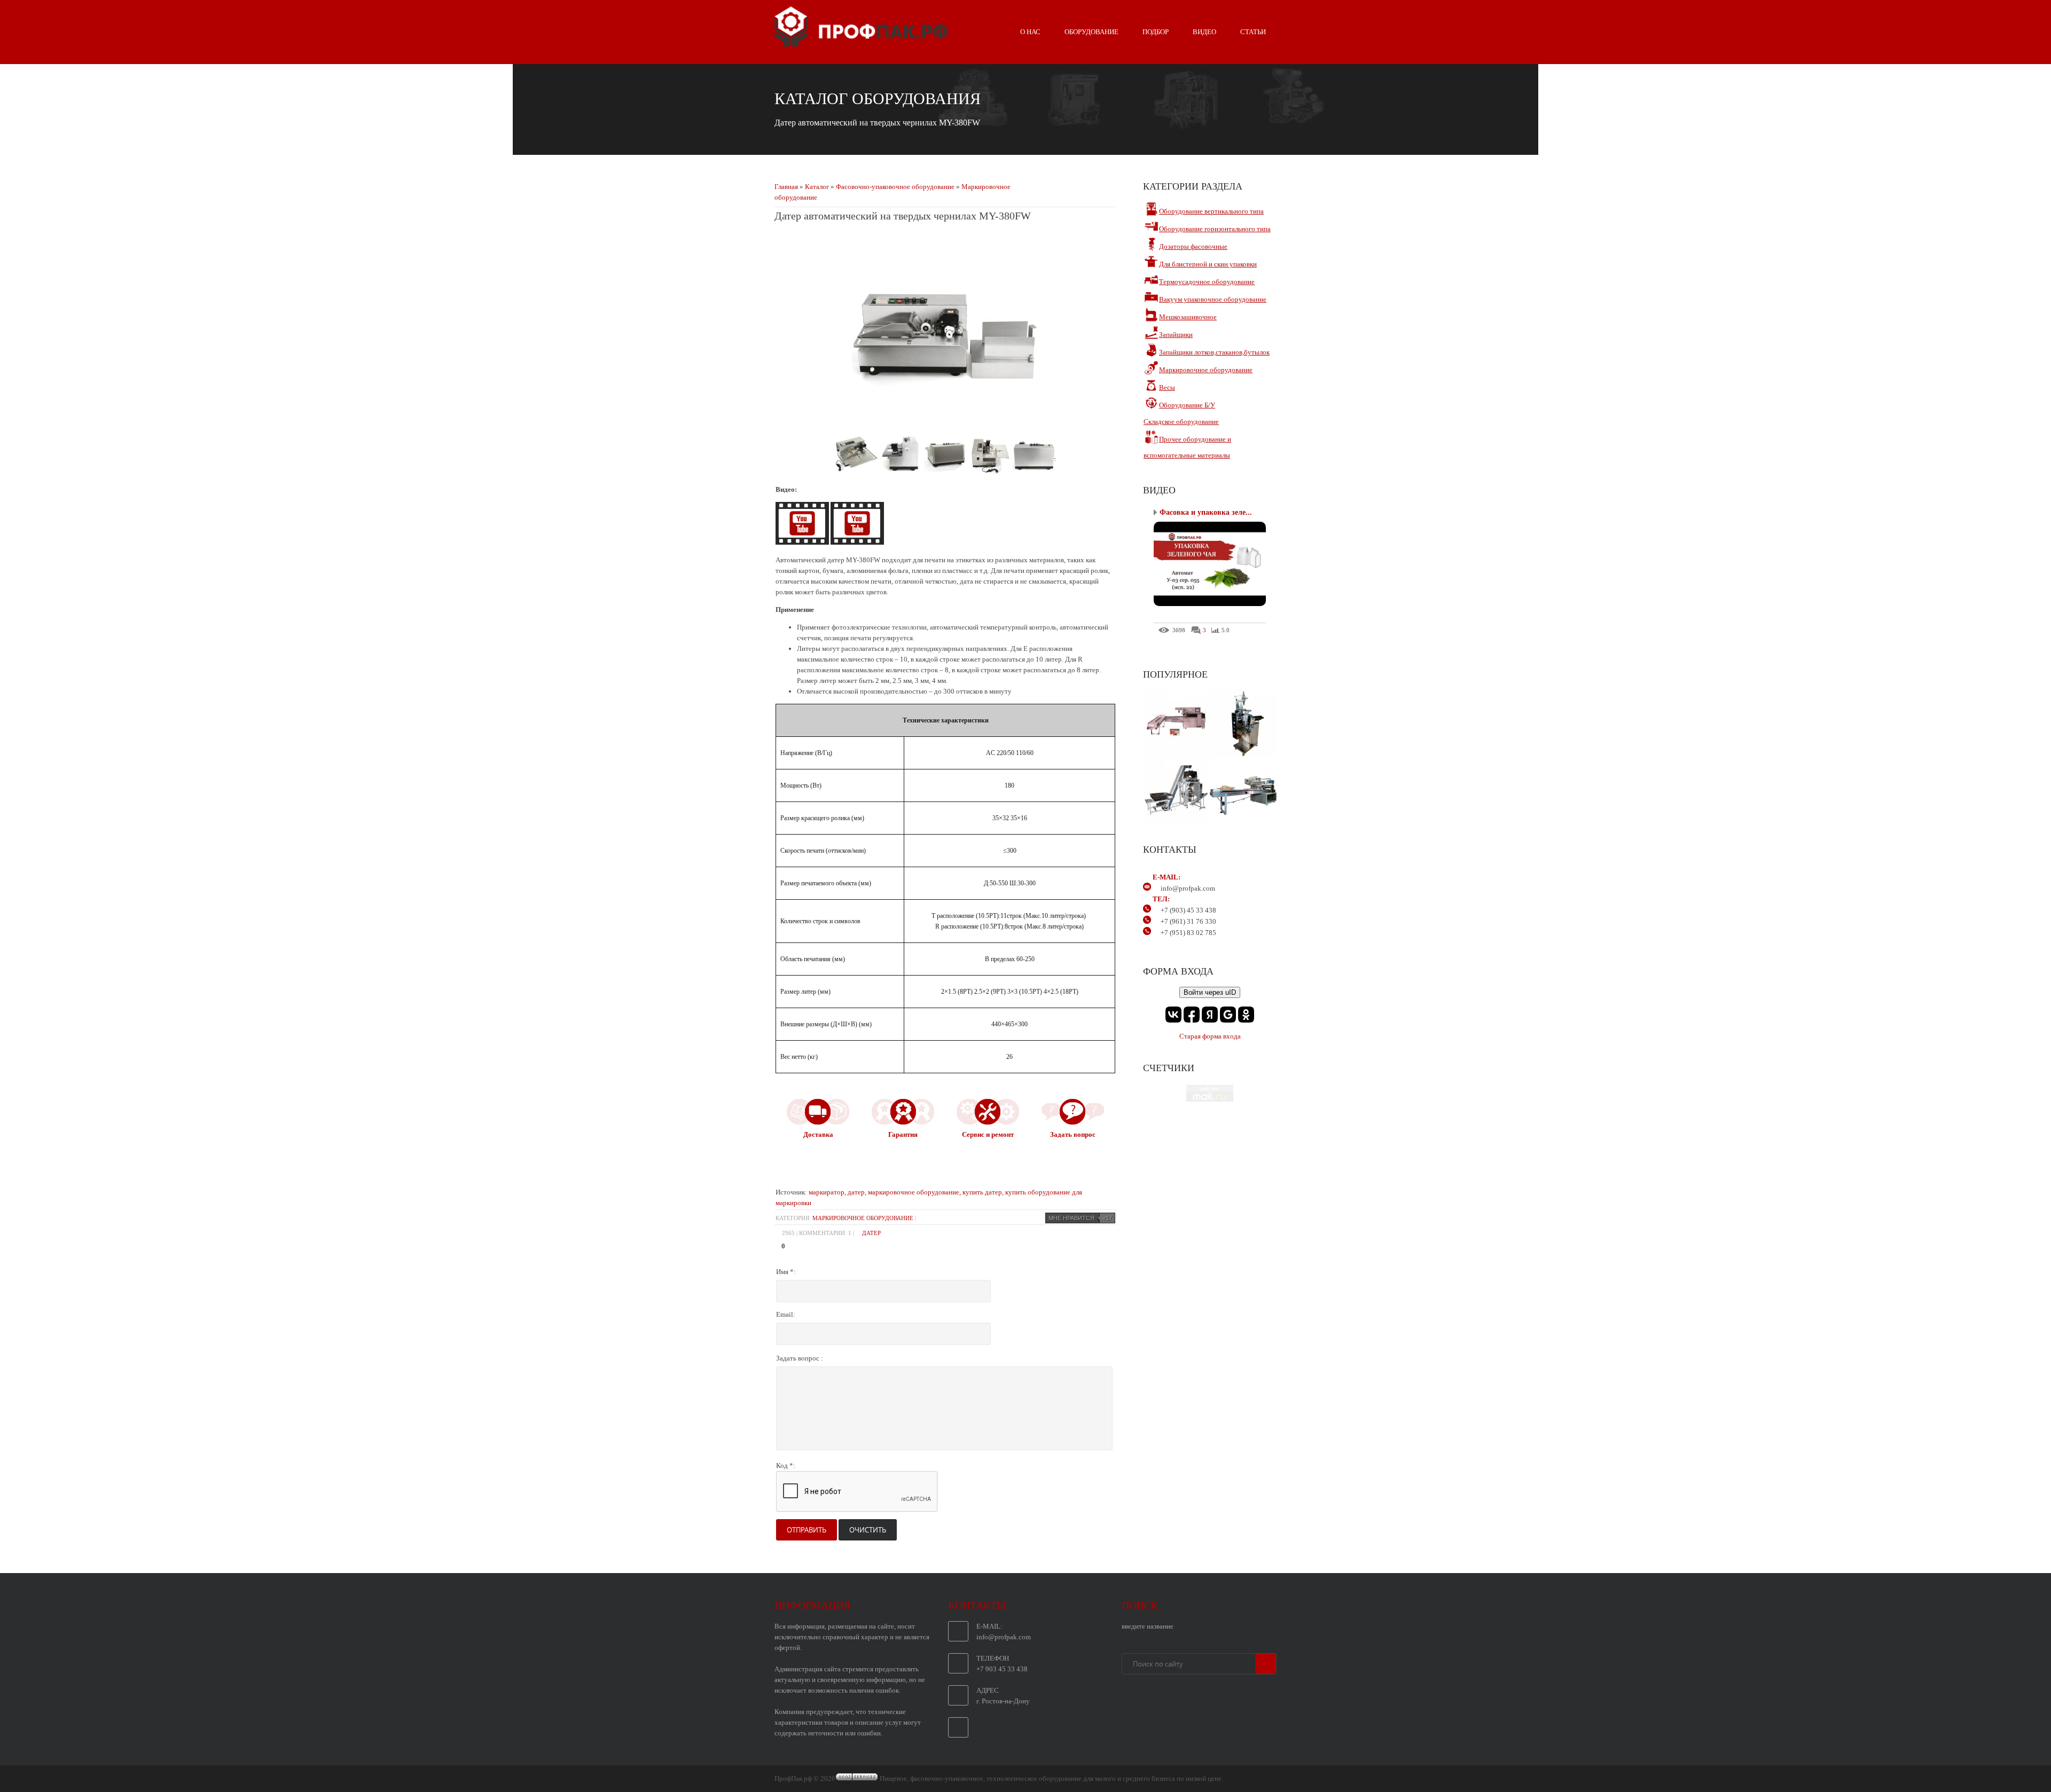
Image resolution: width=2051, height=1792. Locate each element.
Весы (1167, 387)
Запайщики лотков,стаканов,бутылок (1214, 352)
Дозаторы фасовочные (1193, 246)
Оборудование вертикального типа (1211, 211)
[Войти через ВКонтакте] (1173, 1015)
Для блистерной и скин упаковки (1208, 264)
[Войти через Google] (1228, 1015)
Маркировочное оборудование (863, 1218)
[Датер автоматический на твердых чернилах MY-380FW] (945, 419)
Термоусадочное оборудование (1207, 282)
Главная (786, 187)
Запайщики (1176, 335)
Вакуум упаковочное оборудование (1213, 299)
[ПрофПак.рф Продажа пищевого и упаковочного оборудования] (861, 42)
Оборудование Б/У (1187, 405)
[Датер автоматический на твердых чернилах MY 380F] (857, 542)
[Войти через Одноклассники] (1246, 1015)
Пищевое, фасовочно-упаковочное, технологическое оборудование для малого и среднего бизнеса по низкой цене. (1051, 1778)
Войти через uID (1210, 992)
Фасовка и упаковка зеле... (1206, 512)
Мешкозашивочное (1188, 317)
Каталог (817, 187)
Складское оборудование (1181, 422)
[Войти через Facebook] (1192, 1015)
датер (871, 1233)
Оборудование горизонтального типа (1215, 229)
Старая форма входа (1210, 1036)
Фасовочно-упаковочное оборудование (895, 187)
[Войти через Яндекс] (1210, 1015)
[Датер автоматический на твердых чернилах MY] (803, 542)
